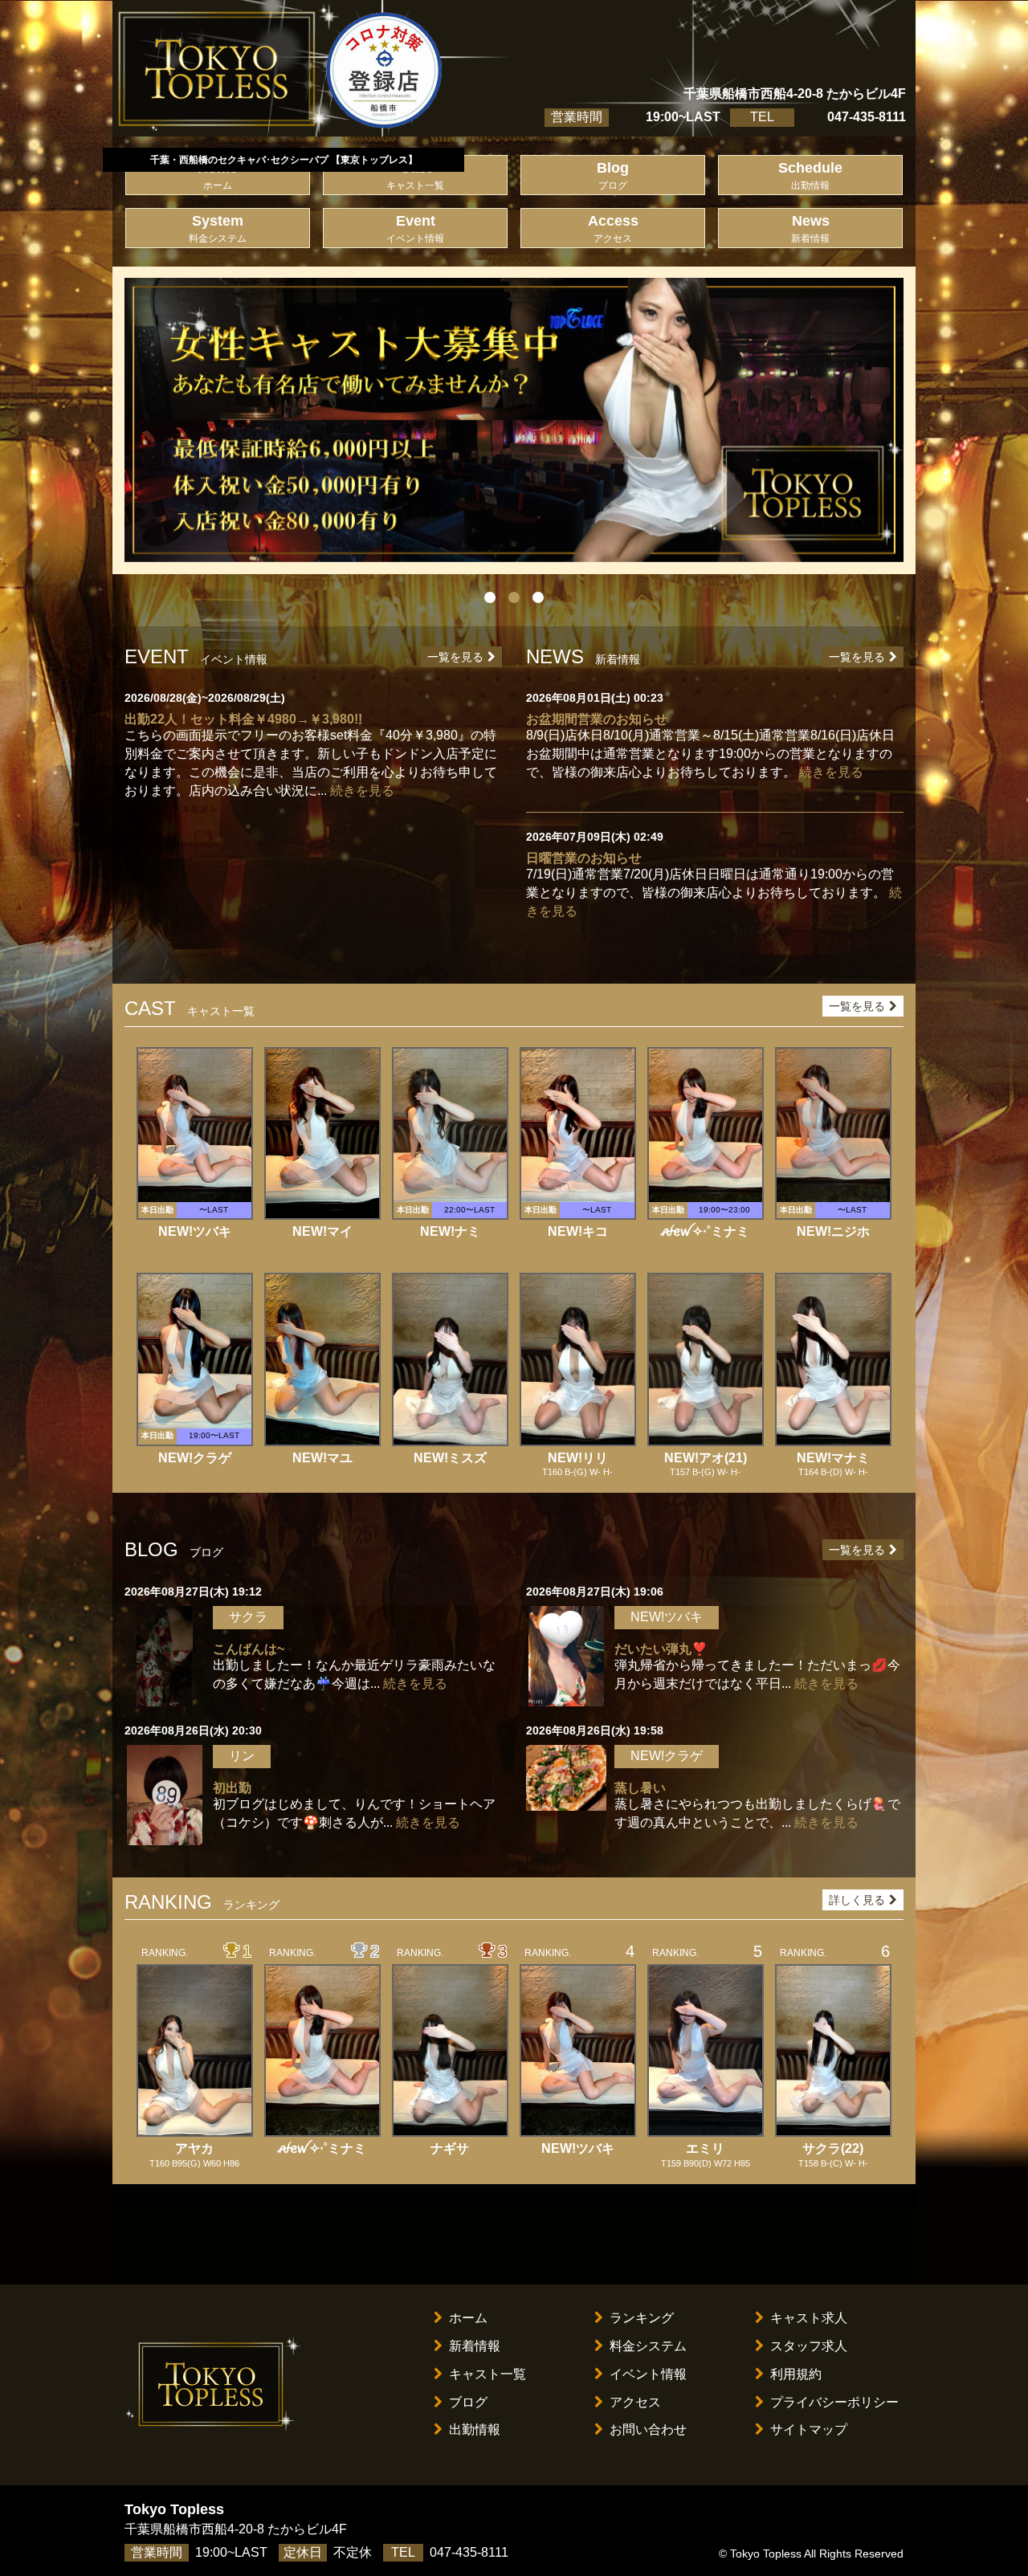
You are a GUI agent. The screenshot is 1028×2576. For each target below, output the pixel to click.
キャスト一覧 (487, 2374)
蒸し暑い (640, 1788)
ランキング (642, 2318)
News (810, 228)
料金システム (648, 2346)
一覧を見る (455, 657)
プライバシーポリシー (834, 2402)
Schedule (810, 175)
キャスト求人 (809, 2318)
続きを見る (362, 791)
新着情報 (475, 2346)
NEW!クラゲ (667, 1756)
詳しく (857, 1900)
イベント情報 (648, 2374)
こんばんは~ (249, 1649)
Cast (415, 175)
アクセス (635, 2402)
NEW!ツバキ (667, 1617)
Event (415, 228)
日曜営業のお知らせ (584, 858)
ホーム (468, 2318)
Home (218, 175)
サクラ (248, 1617)
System (218, 228)
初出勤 (232, 1788)
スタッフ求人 (809, 2346)
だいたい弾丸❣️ (661, 1649)
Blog (613, 175)
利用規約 (796, 2374)
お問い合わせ (648, 2429)
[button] (183, 420)
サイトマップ (809, 2429)
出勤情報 (475, 2429)
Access (613, 228)
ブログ (468, 2402)
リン (242, 1756)
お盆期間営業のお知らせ (597, 719)
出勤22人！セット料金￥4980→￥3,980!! (243, 719)
